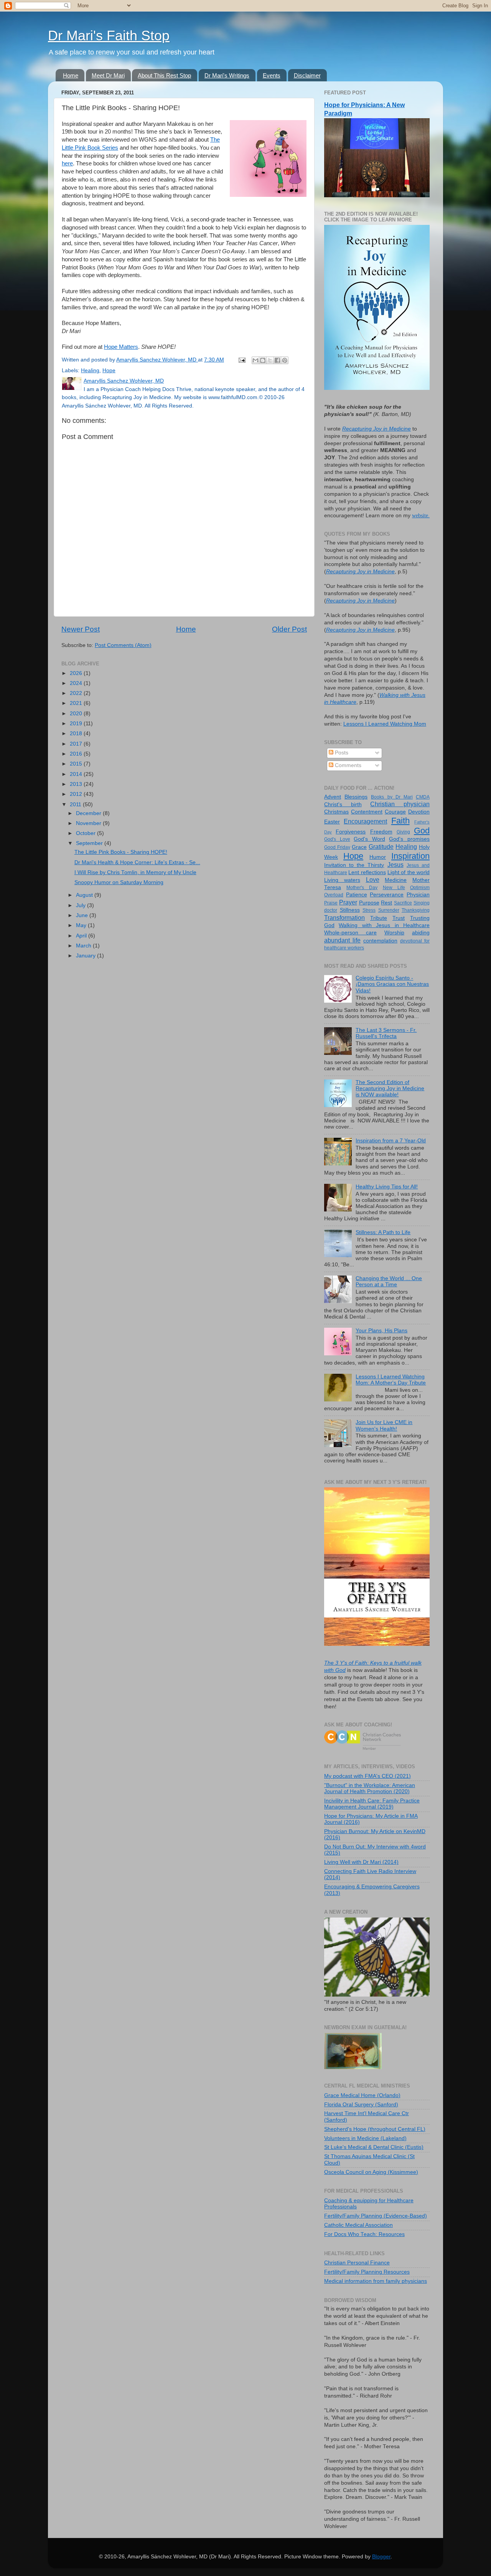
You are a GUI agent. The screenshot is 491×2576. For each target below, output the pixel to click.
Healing (90, 370)
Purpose (369, 903)
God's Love (337, 839)
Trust (399, 918)
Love (373, 880)
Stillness (350, 910)
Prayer (348, 902)
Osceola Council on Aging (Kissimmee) (371, 2172)
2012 (77, 794)
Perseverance (387, 895)
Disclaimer (307, 75)
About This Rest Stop (164, 75)
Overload (334, 895)
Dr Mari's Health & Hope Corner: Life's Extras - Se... (137, 862)
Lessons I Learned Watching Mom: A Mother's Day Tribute (391, 1380)
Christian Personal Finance (357, 2263)
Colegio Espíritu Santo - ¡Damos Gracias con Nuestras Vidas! (392, 984)
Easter (332, 822)
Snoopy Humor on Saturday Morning (119, 882)
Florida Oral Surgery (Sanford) (361, 2105)
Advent (333, 797)
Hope (109, 370)
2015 (77, 764)
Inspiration (410, 856)
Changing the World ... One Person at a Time (389, 1281)
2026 (77, 673)
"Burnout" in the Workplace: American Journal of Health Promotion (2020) (370, 1788)
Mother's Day (362, 888)
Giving (403, 832)
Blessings (356, 797)
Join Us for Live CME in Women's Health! (384, 1425)
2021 (77, 703)
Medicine (396, 880)
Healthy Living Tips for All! (387, 1187)
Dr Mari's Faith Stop (109, 35)
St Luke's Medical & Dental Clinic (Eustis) (374, 2147)
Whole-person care (350, 933)
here (67, 163)
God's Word (369, 839)
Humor (378, 857)
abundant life (342, 940)
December (89, 813)
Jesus (395, 865)
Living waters (342, 880)
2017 (77, 744)
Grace (359, 847)
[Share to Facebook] (277, 360)
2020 (77, 714)
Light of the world (409, 872)
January (87, 956)
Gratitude (381, 847)
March (84, 946)
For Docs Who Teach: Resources (364, 2234)
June (83, 915)
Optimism (420, 888)
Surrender (389, 910)
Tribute (379, 918)
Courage (395, 812)
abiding (421, 933)
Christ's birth (343, 804)
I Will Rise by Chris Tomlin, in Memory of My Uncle (135, 872)
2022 (77, 693)
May (82, 925)
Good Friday (337, 847)
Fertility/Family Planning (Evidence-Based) (376, 2216)
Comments (347, 765)
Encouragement (365, 821)
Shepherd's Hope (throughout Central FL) (375, 2129)
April (82, 936)
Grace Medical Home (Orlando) (362, 2095)
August (85, 895)
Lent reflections (367, 872)
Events (272, 75)
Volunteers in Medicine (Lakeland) (365, 2138)
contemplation (380, 941)
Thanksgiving (416, 910)
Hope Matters (121, 347)
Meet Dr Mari (108, 75)
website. (421, 516)
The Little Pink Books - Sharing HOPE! (121, 852)
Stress (369, 910)
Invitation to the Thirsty (354, 865)
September (90, 843)
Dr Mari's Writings (227, 75)
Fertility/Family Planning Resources (367, 2272)
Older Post (289, 629)
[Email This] (255, 360)
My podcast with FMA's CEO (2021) (367, 1776)
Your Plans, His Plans (381, 1331)
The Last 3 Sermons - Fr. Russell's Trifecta (386, 1033)
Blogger (381, 2557)
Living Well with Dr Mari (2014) (361, 1862)
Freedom (381, 832)
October (87, 833)
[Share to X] (270, 360)
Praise (331, 903)
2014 (77, 774)
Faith (400, 821)
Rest (386, 903)
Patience (357, 895)
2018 (77, 734)
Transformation (344, 918)
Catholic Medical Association (358, 2225)
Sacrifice (403, 903)
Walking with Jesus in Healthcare (384, 925)
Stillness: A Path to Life (383, 1232)
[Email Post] (241, 360)
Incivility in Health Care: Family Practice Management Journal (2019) (372, 1804)
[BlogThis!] (263, 360)
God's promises (409, 839)
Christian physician (400, 804)
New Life (394, 888)
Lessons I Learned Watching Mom (385, 724)
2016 (77, 754)
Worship (394, 933)
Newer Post (81, 629)
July (82, 905)
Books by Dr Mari (392, 797)
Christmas (336, 812)
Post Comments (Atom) (123, 645)
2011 (76, 804)
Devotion (419, 812)
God (422, 831)
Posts (341, 753)
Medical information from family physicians (376, 2281)
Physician (418, 895)
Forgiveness (351, 832)
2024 (77, 683)
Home (71, 75)
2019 (77, 724)
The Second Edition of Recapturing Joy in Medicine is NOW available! (390, 1088)
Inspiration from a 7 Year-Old (391, 1141)
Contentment (367, 812)
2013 (77, 784)
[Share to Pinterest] (285, 360)
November (89, 823)
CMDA (423, 797)
